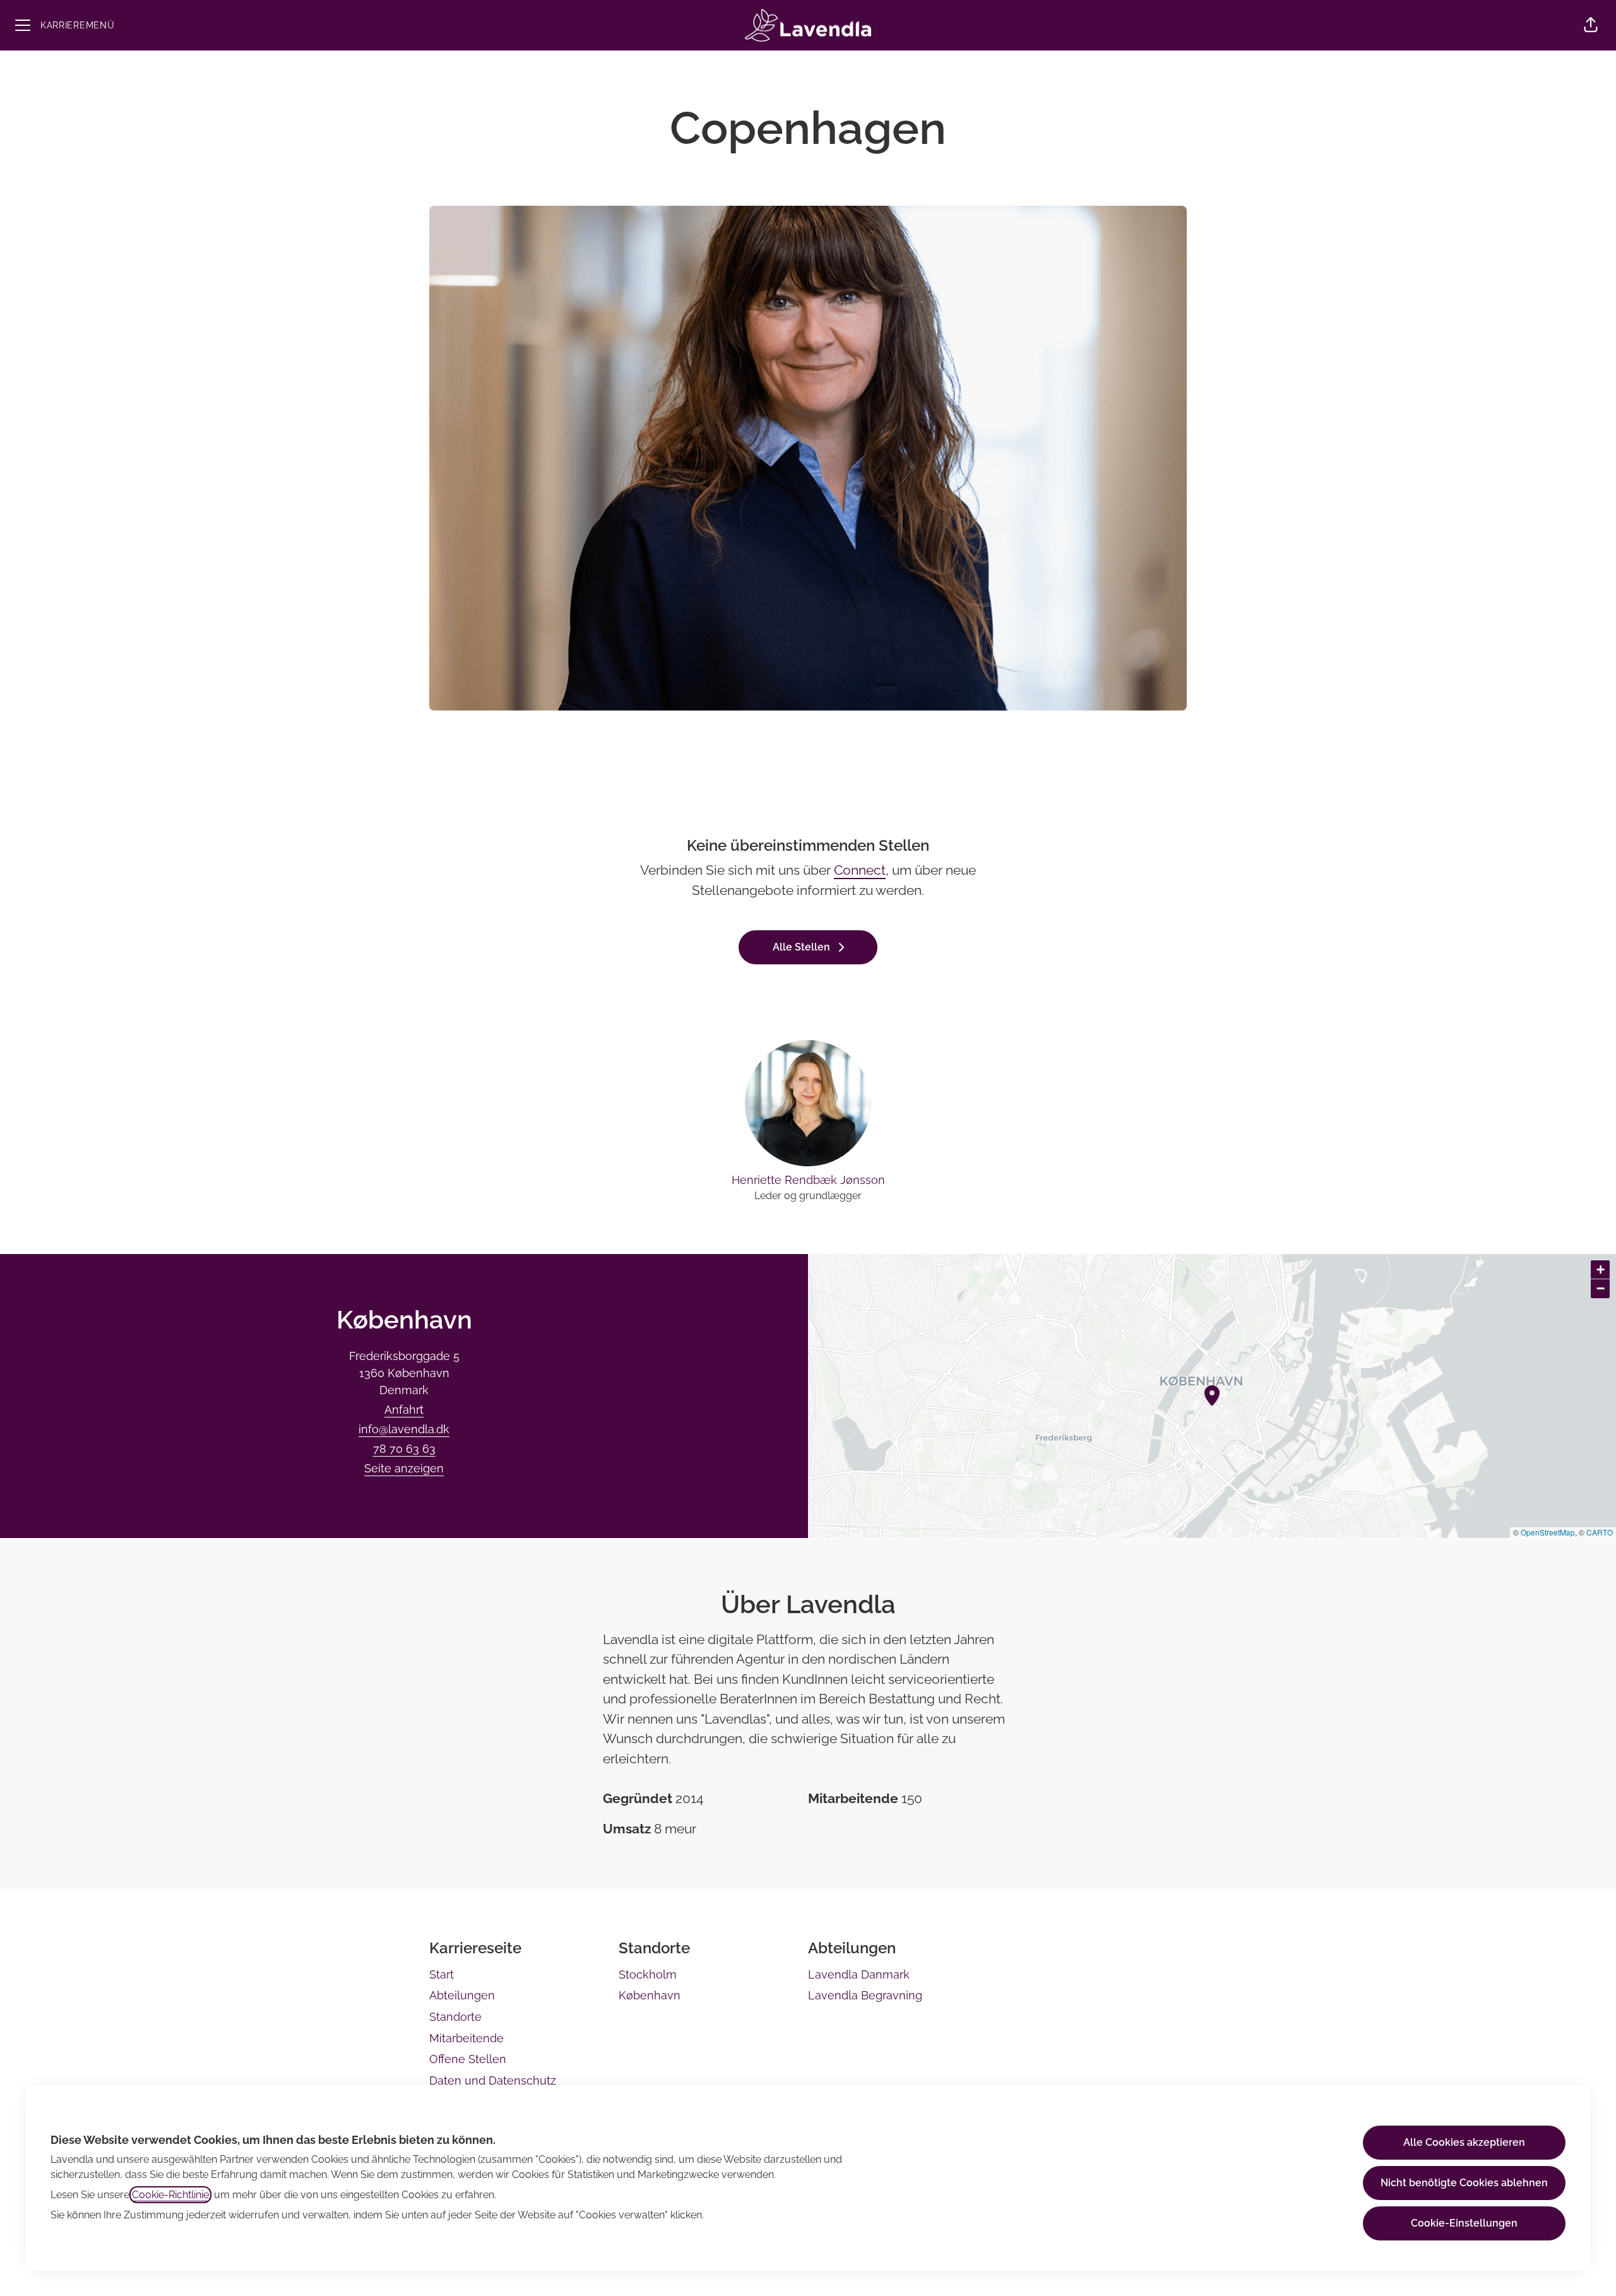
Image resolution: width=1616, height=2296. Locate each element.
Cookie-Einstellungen (1464, 2223)
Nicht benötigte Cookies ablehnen (1464, 2183)
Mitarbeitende (466, 2038)
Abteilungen (462, 1995)
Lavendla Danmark (859, 1974)
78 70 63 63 (404, 1449)
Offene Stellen (468, 2059)
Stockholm (648, 1974)
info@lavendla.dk (404, 1429)
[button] (1591, 25)
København (650, 1995)
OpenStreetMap (1548, 1532)
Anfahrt (404, 1410)
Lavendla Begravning (865, 1995)
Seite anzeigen (404, 1468)
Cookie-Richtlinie (170, 2195)
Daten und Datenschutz (493, 2080)
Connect (860, 870)
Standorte (455, 2017)
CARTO (1600, 1532)
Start (442, 1974)
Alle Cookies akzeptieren (1464, 2142)
